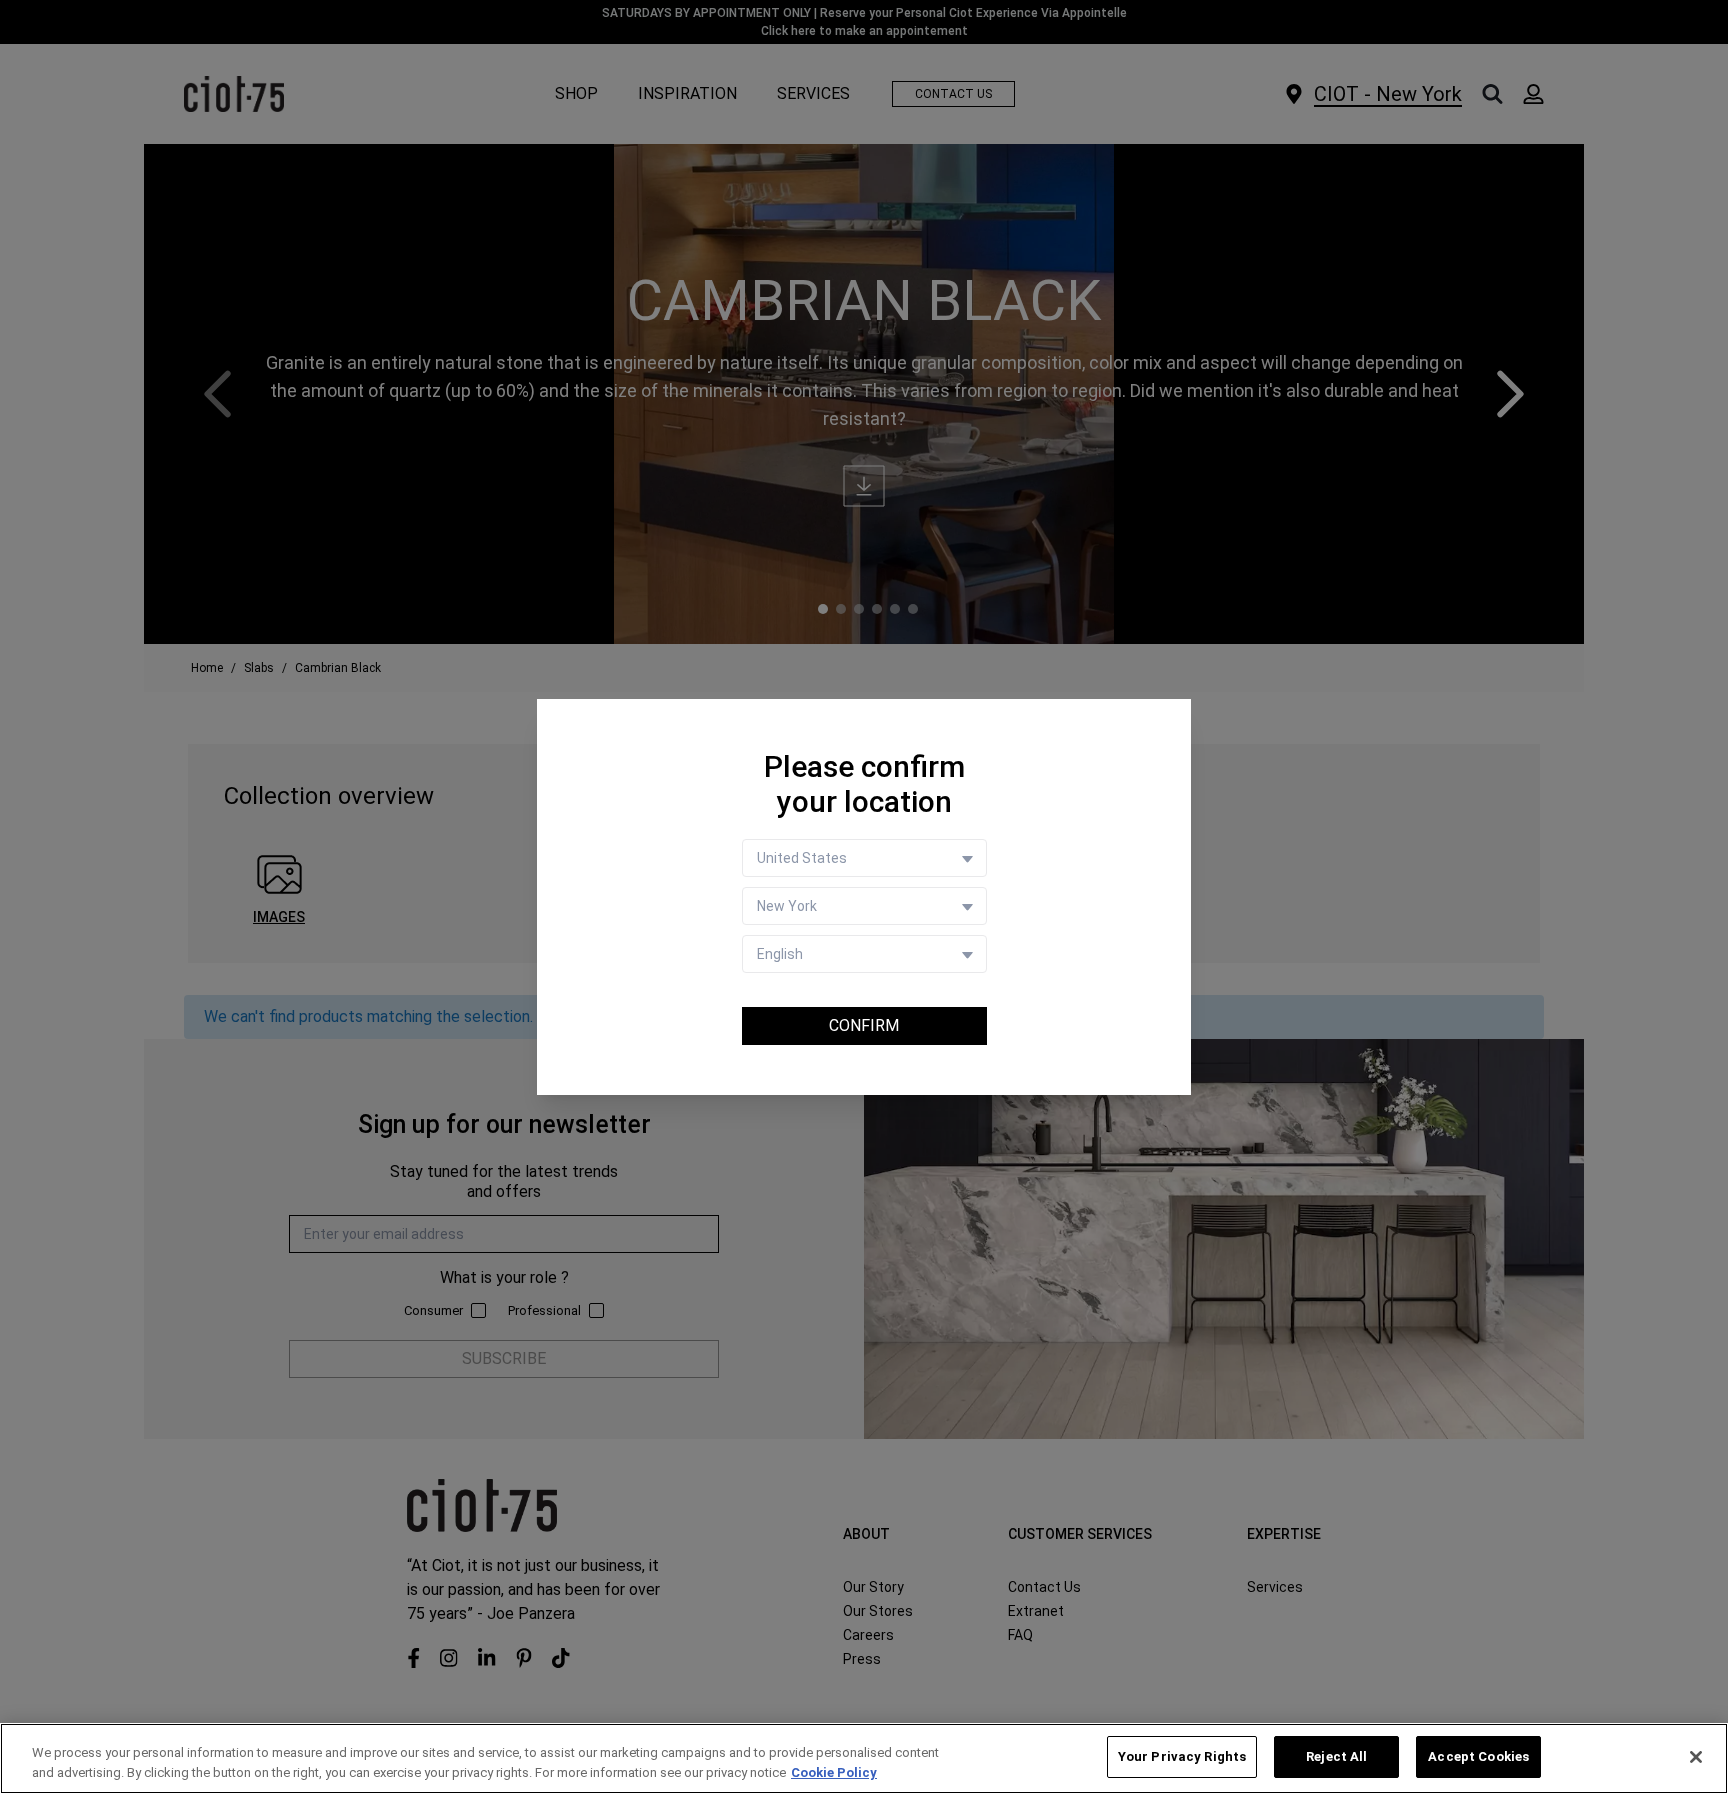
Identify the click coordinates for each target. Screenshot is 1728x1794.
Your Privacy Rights (1182, 1756)
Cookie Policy (834, 1772)
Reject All (1336, 1756)
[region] (864, 1758)
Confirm (864, 1025)
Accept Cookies (1478, 1756)
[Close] (1696, 1757)
